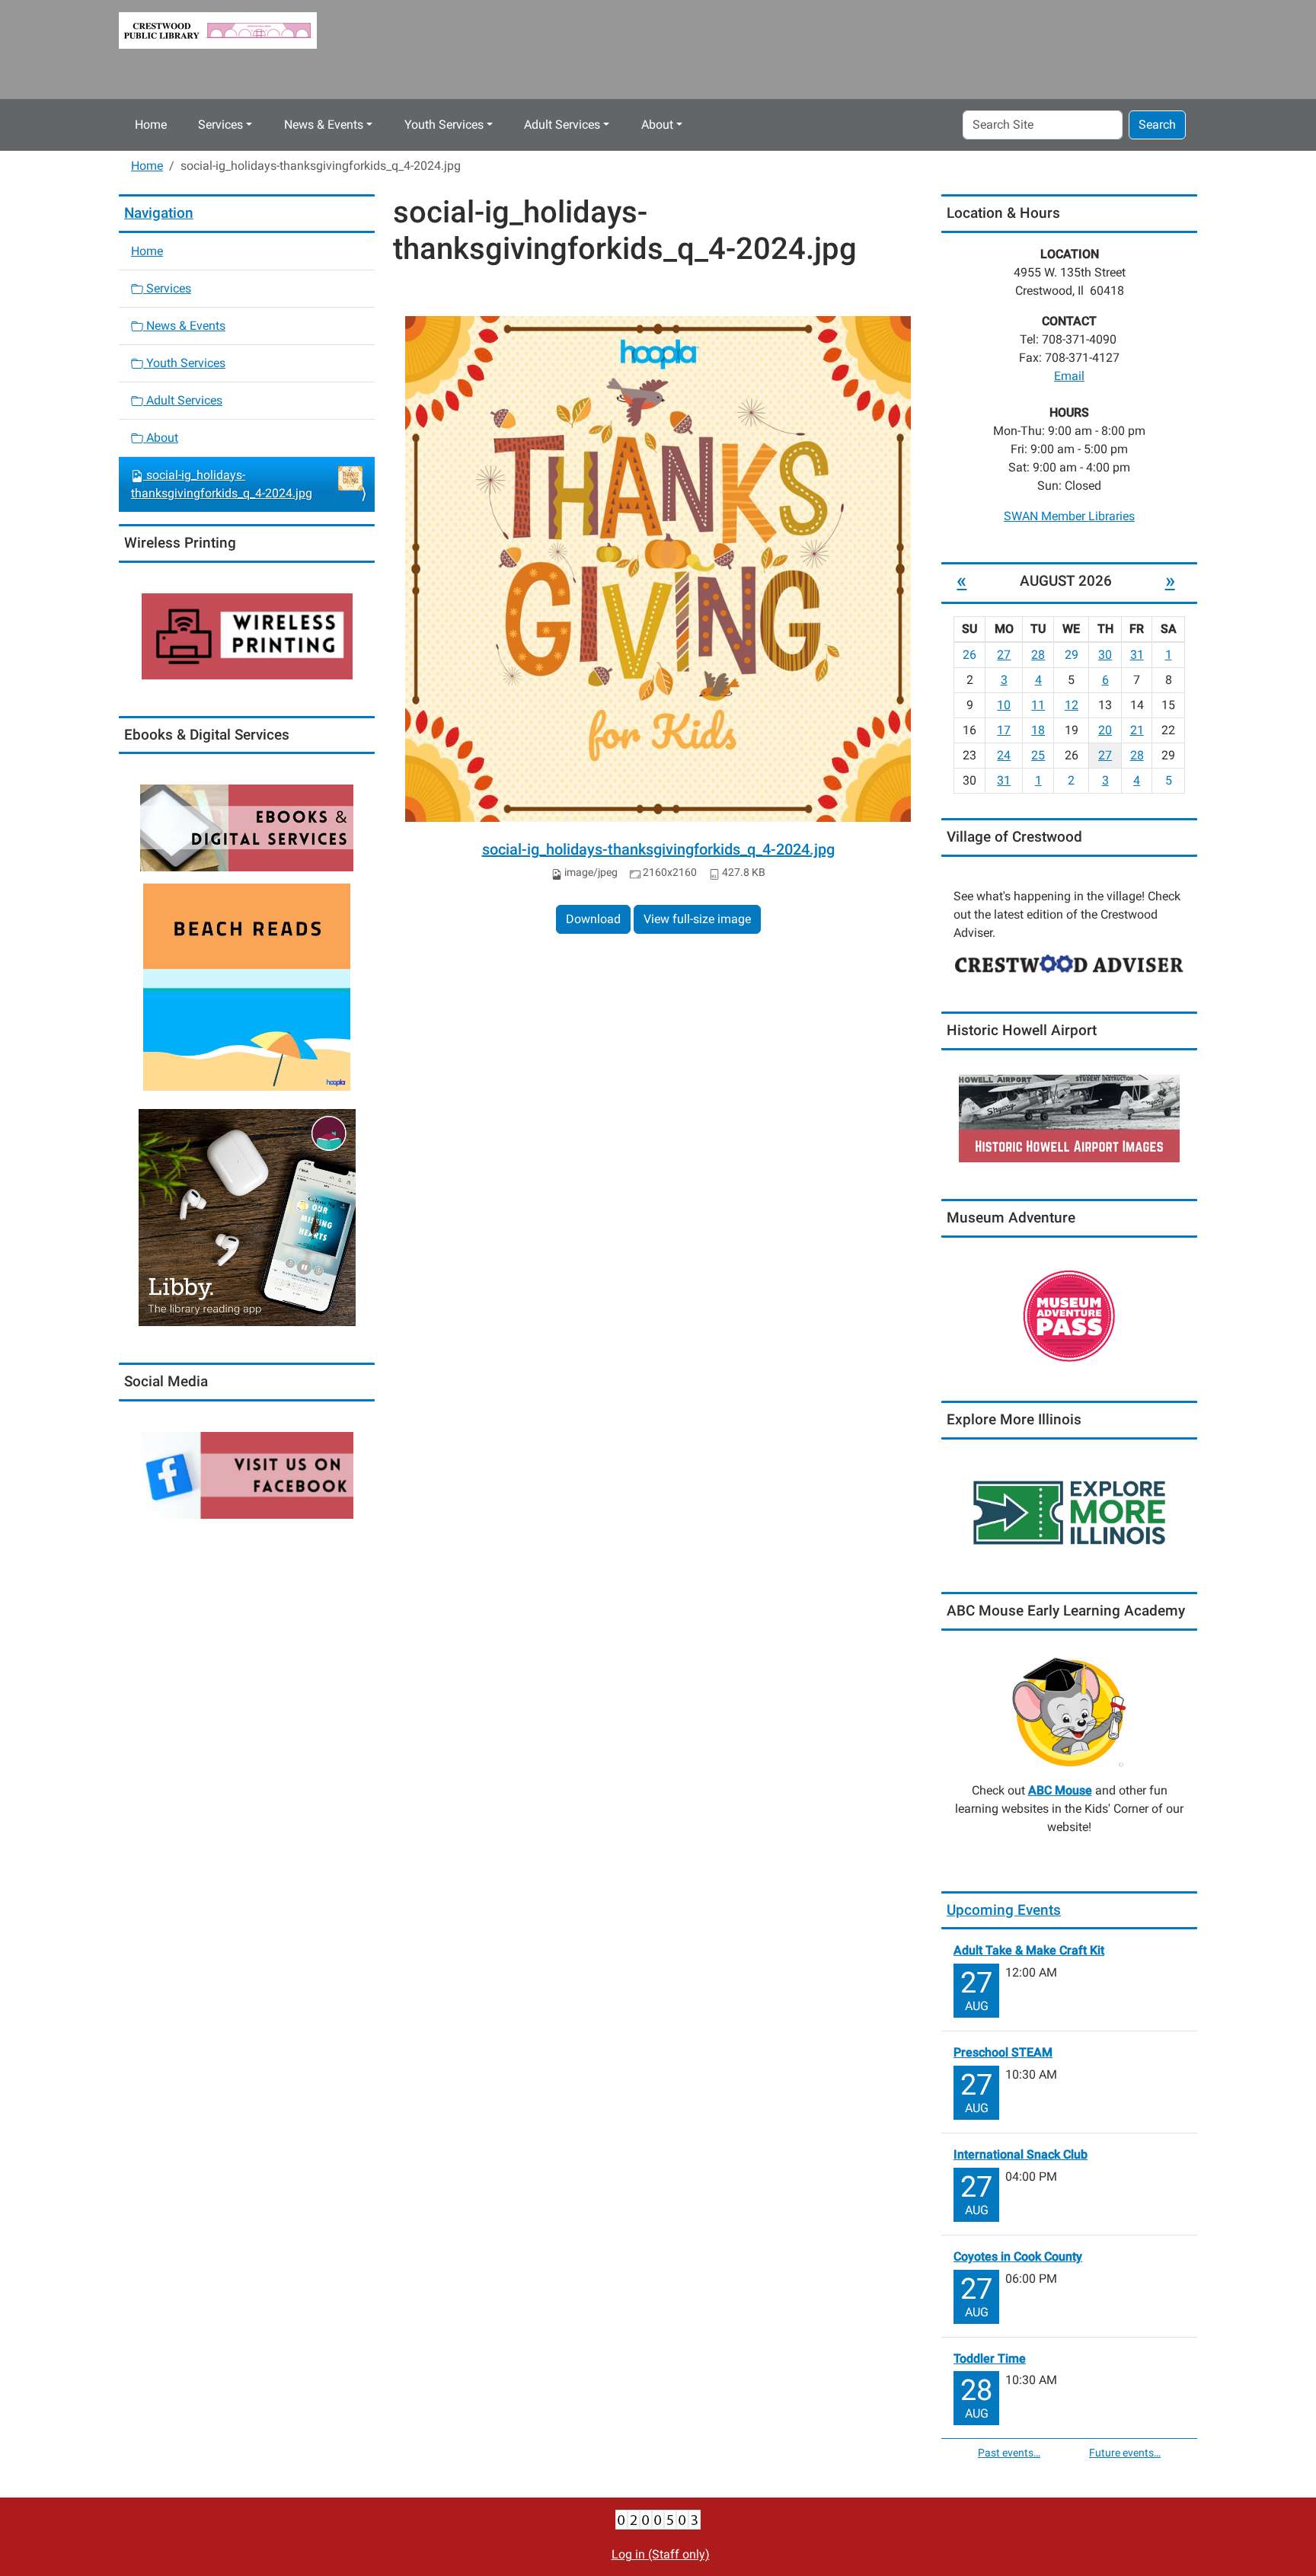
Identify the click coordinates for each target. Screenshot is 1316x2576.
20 (1105, 730)
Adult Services (562, 125)
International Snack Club (1021, 2154)
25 (1038, 755)
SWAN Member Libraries (1069, 516)
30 (1105, 655)
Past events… (1009, 2453)
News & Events (324, 125)
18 (1038, 730)
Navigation (159, 213)
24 (1004, 755)
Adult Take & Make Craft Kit (1029, 1950)
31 (1137, 655)
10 (1004, 705)
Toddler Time (990, 2359)
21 (1137, 730)
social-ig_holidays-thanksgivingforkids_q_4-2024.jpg (658, 849)
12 (1072, 705)
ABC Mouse (1060, 1790)
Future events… (1125, 2453)
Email (1069, 376)
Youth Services (444, 125)
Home (151, 125)
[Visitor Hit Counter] (658, 2519)
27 (1004, 655)
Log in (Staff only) (661, 2554)
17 (1004, 730)
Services (220, 125)
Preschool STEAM (1003, 2052)
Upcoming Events (1004, 1910)
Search (1157, 125)
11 (1038, 705)
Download (593, 919)
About (657, 125)
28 (1038, 655)
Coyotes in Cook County (1018, 2256)
